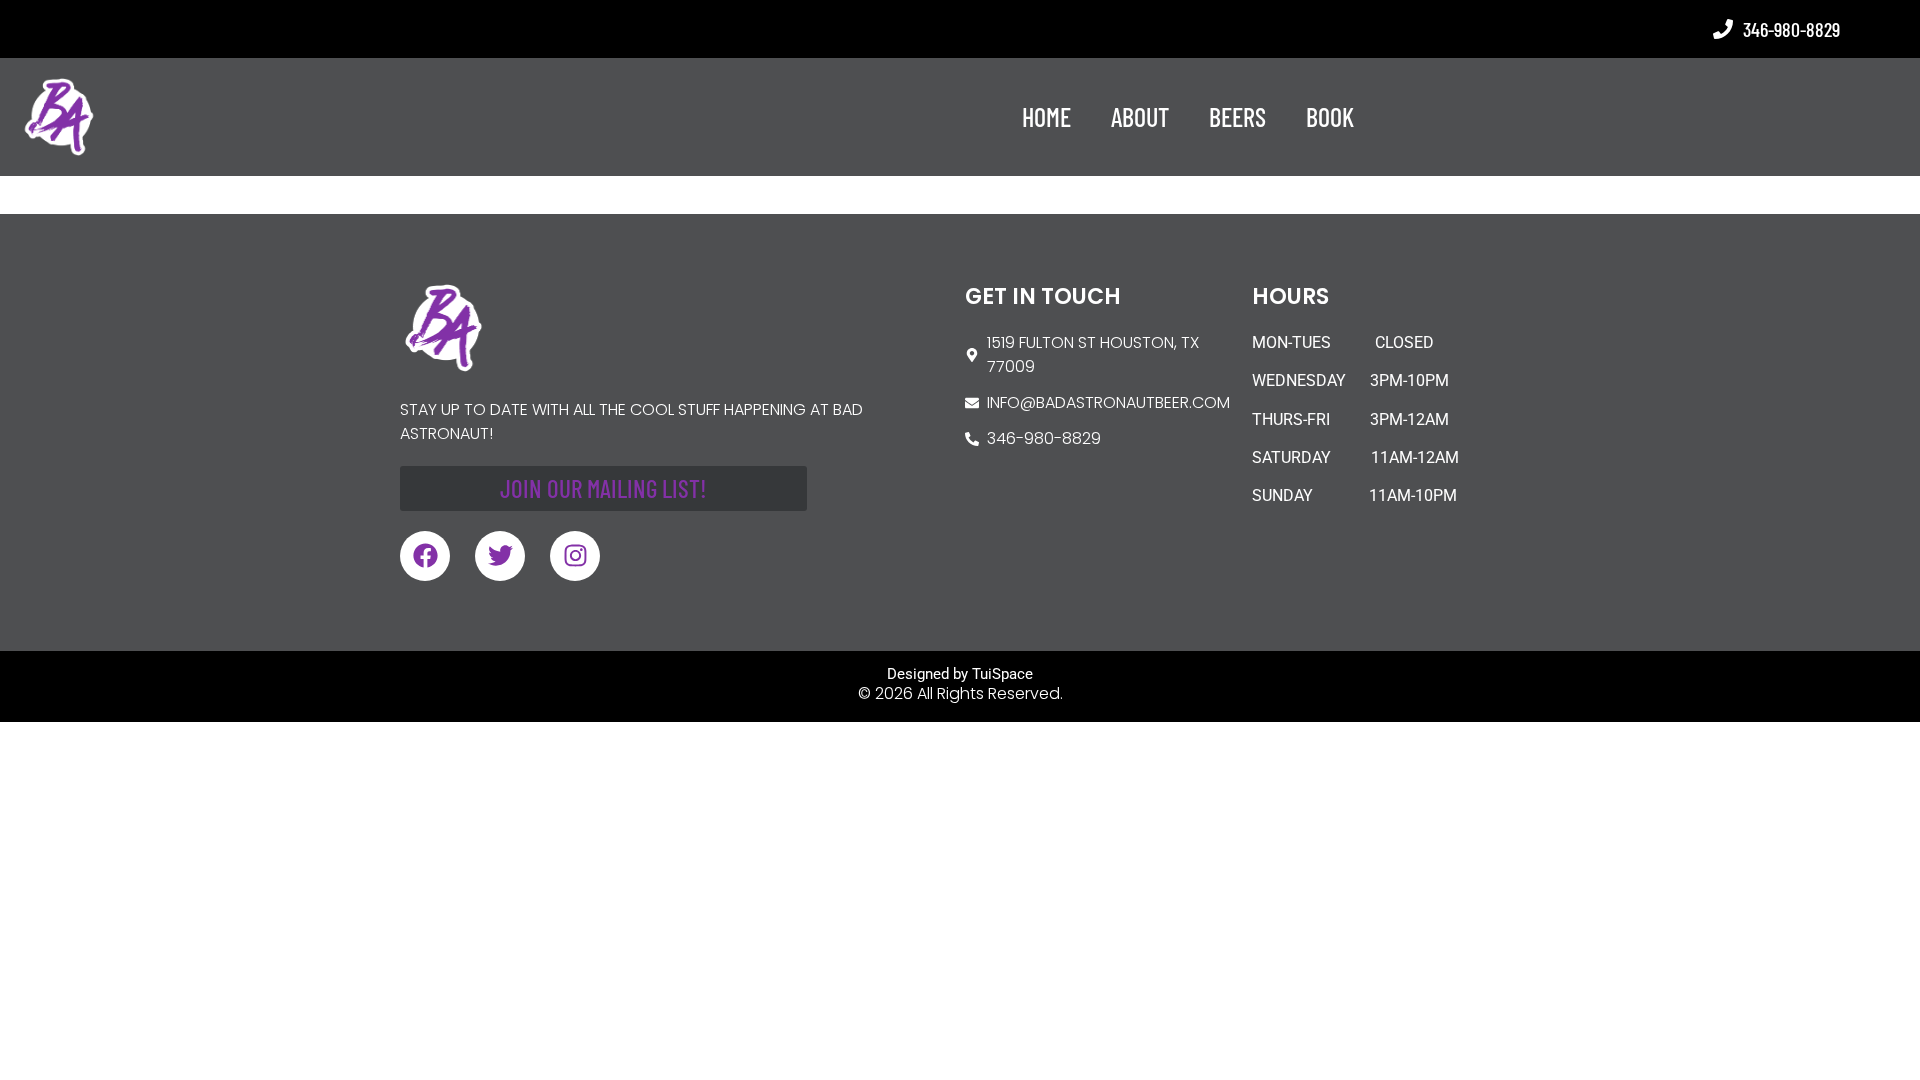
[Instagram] (575, 556)
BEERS (1237, 116)
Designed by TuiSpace (960, 674)
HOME (1046, 116)
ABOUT (1140, 116)
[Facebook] (425, 556)
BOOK (1330, 116)
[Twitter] (500, 556)
